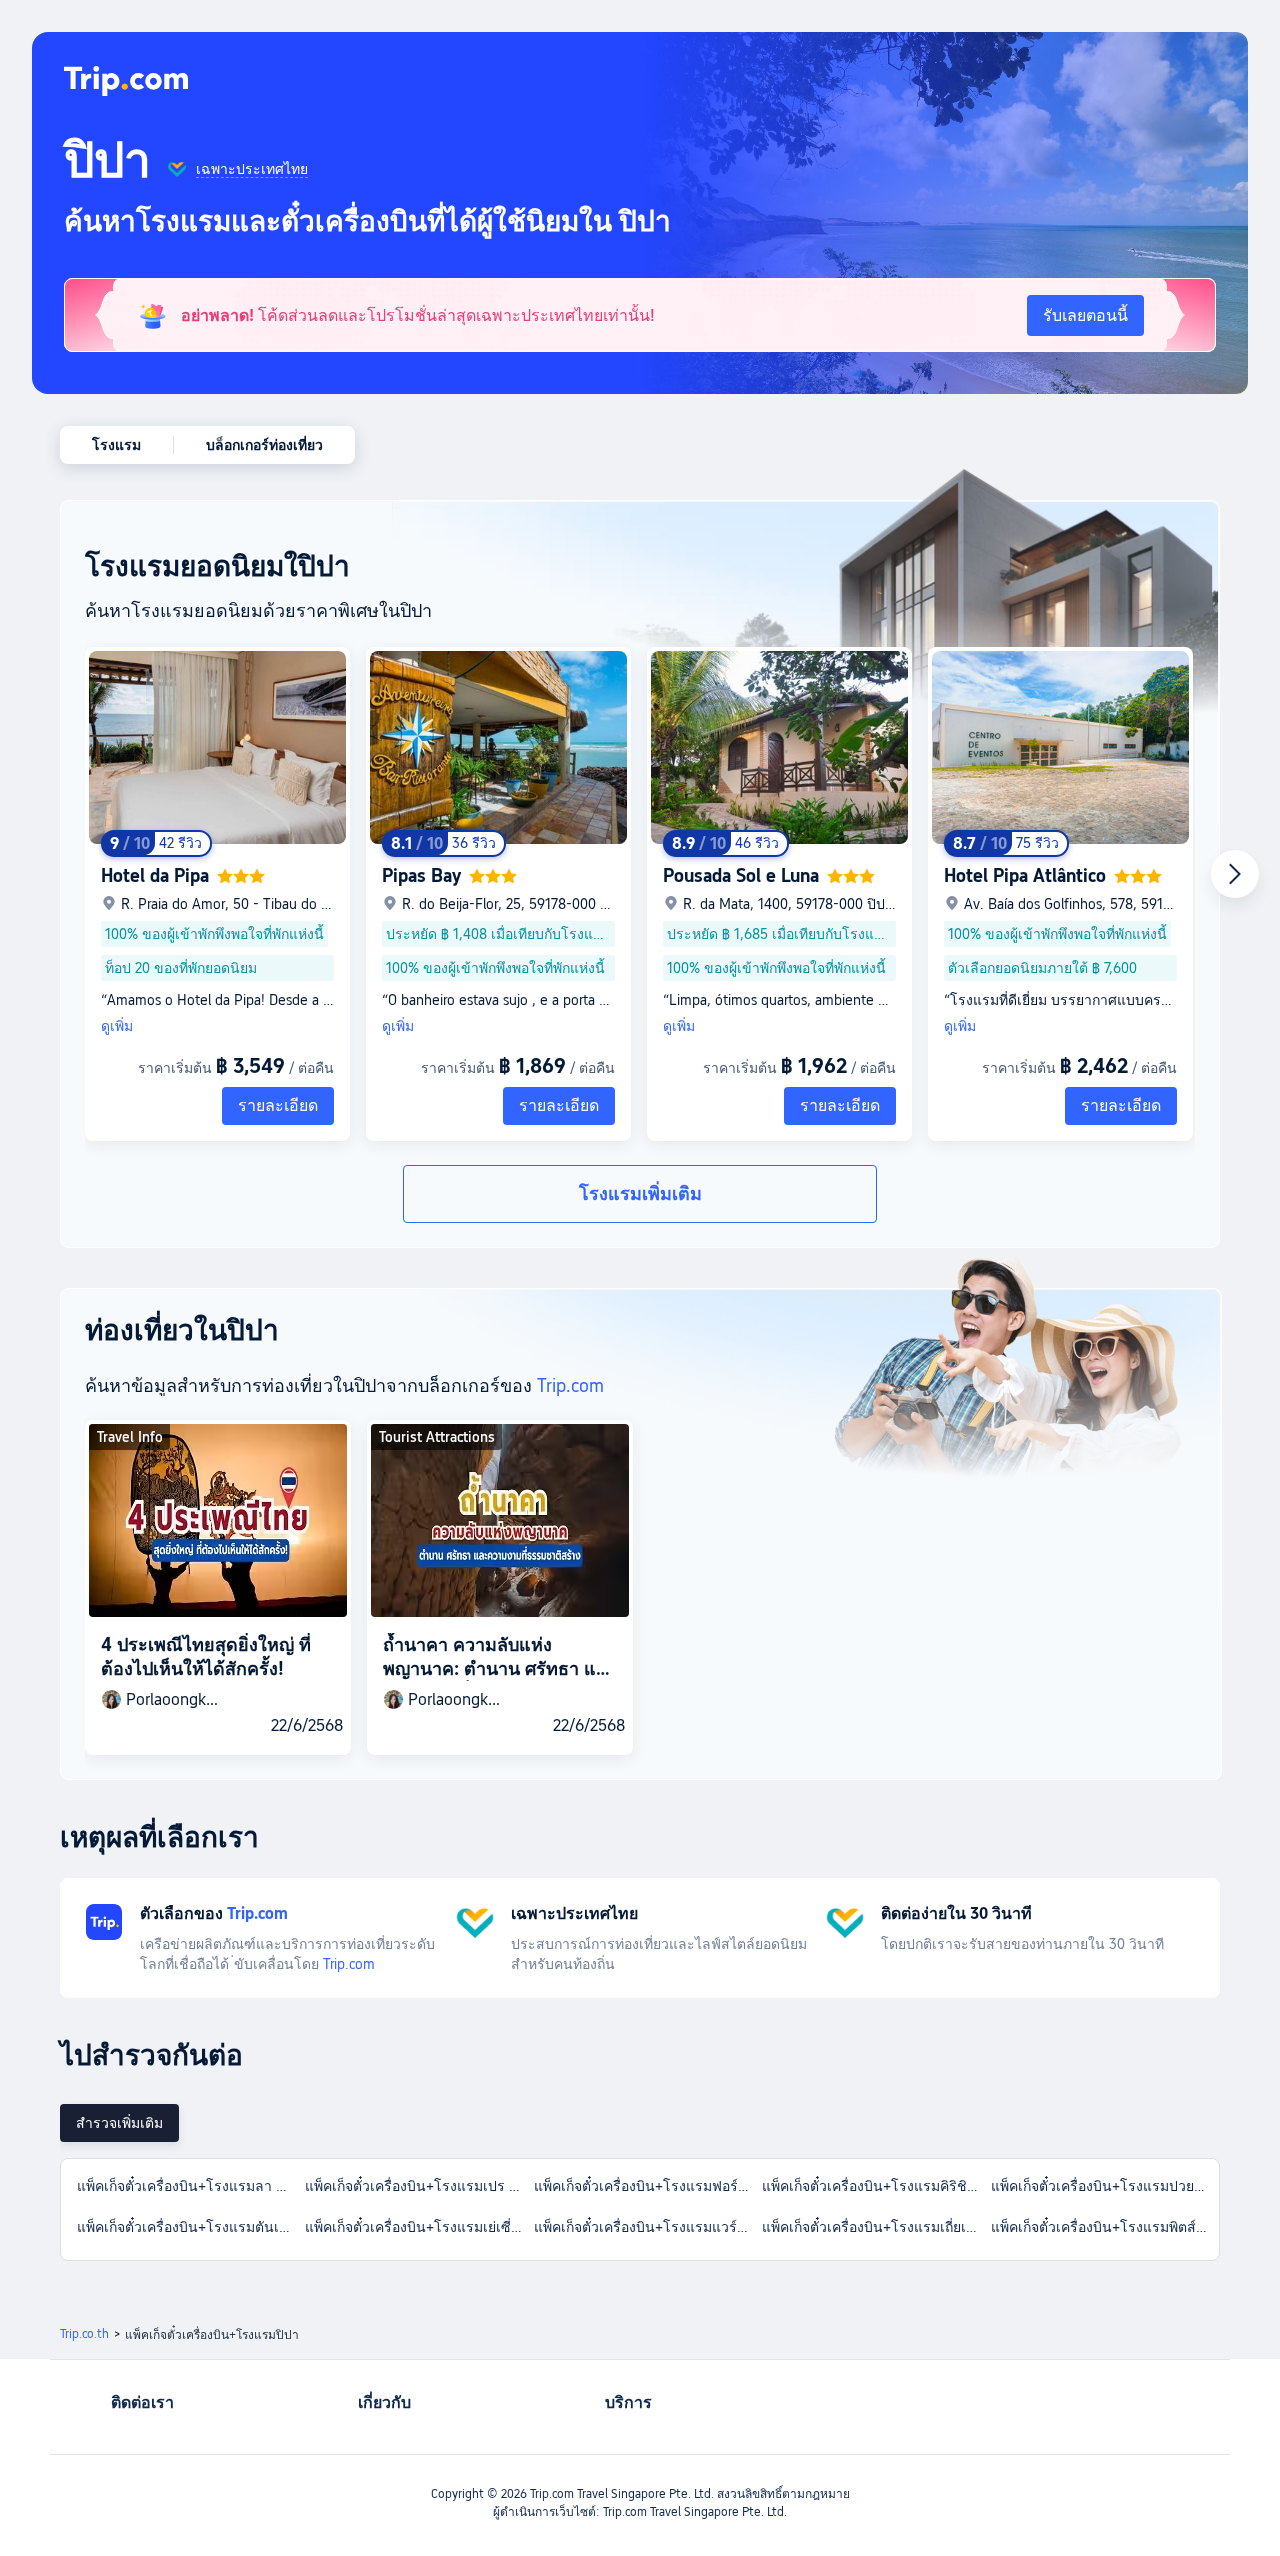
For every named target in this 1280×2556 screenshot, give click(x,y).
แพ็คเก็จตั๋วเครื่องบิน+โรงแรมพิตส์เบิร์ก (1104, 2227)
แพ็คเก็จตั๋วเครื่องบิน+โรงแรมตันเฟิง (186, 2227)
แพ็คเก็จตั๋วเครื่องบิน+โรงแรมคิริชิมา (873, 2186)
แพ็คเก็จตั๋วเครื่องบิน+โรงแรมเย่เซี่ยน (417, 2227)
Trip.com (570, 1385)
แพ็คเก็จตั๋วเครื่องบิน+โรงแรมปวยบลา (1104, 2186)
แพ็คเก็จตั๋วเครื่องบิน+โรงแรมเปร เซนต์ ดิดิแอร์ (418, 2186)
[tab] (119, 2123)
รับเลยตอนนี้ (1085, 315)
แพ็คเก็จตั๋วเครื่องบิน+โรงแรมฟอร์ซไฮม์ (647, 2186)
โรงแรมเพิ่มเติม (640, 1193)
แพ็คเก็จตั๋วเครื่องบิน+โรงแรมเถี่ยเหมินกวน (875, 2227)
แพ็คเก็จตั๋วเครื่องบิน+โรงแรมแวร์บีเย (646, 2227)
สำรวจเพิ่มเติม (119, 2123)
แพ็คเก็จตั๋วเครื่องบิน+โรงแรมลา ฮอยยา (190, 2186)
